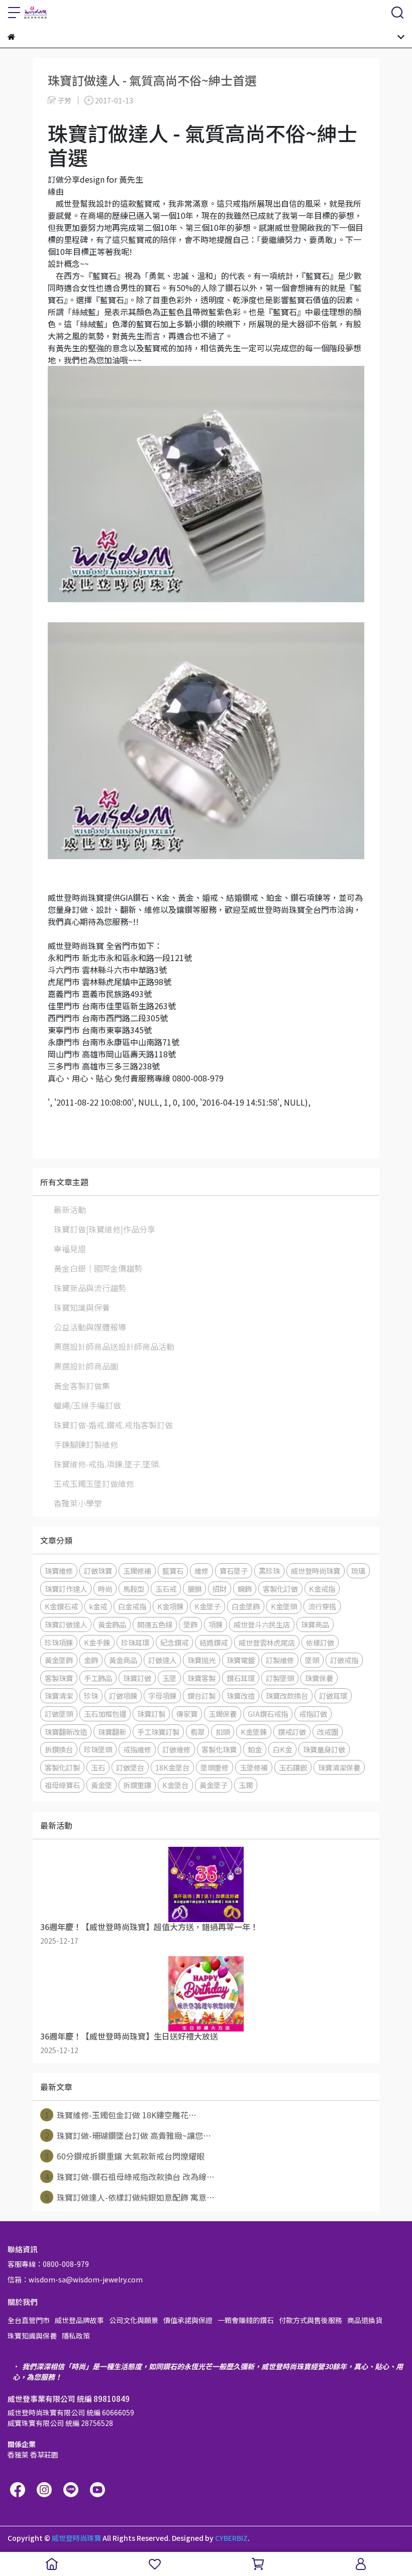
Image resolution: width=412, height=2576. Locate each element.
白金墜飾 (246, 1606)
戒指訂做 (313, 1714)
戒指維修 (137, 1749)
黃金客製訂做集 (82, 1386)
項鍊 (216, 1624)
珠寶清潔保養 (339, 1767)
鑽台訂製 (201, 1696)
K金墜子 (208, 1606)
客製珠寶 (59, 1678)
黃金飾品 (112, 1624)
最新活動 (70, 1209)
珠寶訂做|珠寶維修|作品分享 (105, 1229)
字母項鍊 (162, 1696)
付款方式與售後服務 (311, 2320)
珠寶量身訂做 (324, 1749)
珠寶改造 (241, 1696)
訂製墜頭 (280, 1678)
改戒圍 (328, 1732)
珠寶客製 (201, 1678)
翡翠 (197, 1732)
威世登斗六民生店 (262, 1624)
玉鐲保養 (223, 1714)
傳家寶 (187, 1714)
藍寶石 (173, 1571)
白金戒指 (132, 1606)
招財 (220, 1589)
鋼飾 (245, 1589)
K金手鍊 (97, 1642)
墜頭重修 (215, 1767)
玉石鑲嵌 (293, 1767)
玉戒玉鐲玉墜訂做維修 (94, 1483)
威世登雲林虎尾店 (267, 1642)
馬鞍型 (134, 1589)
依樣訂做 (320, 1642)
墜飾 (190, 1624)
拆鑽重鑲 (137, 1785)
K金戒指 (322, 1589)
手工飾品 (98, 1678)
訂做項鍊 (123, 1696)
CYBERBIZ (231, 2538)
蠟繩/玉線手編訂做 (87, 1405)
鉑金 (255, 1749)
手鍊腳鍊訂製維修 (86, 1444)
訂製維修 (280, 1660)
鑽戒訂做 (292, 1732)
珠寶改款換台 (287, 1696)
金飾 (91, 1660)
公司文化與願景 (134, 2320)
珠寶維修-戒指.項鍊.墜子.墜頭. (107, 1464)
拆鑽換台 (59, 1749)
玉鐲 (246, 1785)
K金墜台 (175, 1785)
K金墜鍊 (254, 1732)
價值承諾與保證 (188, 2320)
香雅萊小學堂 (78, 1503)
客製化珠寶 (219, 1749)
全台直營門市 (29, 2320)
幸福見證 (70, 1249)
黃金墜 (101, 1785)
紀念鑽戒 (174, 1642)
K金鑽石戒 (61, 1606)
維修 (201, 1571)
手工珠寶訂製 (158, 1732)
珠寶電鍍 (241, 1660)
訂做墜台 (130, 1767)
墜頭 (312, 1660)
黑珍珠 (269, 1571)
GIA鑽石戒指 (268, 1714)
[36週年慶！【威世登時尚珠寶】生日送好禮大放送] (206, 1994)
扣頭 (223, 1732)
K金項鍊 (170, 1606)
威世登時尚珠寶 (316, 1571)
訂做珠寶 (98, 1571)
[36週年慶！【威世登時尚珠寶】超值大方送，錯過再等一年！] (206, 1884)
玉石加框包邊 (105, 1714)
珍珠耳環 (135, 1642)
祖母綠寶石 (62, 1785)
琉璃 (358, 1571)
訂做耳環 (333, 1696)
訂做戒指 (344, 1660)
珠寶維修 (59, 1571)
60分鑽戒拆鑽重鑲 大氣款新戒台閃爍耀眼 (125, 2156)
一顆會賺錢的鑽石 (246, 2320)
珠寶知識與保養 (82, 1307)
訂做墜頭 (59, 1714)
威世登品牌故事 (79, 2320)
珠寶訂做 (137, 1678)
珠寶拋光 (201, 1660)
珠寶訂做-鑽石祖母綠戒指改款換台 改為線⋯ (130, 2177)
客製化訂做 (280, 1589)
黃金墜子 (214, 1785)
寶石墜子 (234, 1571)
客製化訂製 (62, 1767)
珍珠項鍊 (59, 1642)
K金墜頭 (284, 1606)
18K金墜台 (172, 1767)
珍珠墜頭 (98, 1749)
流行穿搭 (322, 1606)
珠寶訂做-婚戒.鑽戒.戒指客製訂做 (113, 1425)
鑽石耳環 (241, 1678)
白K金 (282, 1749)
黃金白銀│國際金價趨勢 (98, 1268)
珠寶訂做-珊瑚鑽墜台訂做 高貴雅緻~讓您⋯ (128, 2135)
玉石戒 (166, 1589)
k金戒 (98, 1606)
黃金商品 (123, 1660)
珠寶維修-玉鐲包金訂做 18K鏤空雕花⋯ (121, 2115)
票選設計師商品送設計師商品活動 (114, 1346)
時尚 (105, 1589)
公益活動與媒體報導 (90, 1327)
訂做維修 (176, 1749)
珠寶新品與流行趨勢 (90, 1288)
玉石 (98, 1767)
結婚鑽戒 (214, 1642)
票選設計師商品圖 (86, 1366)
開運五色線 (155, 1624)
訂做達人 (162, 1660)
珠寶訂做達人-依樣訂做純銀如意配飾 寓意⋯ (130, 2197)
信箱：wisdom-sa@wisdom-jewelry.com (75, 2279)
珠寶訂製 (151, 1714)
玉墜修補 (254, 1767)
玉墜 (169, 1678)
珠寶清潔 (59, 1696)
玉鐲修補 (137, 1571)
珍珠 (91, 1696)
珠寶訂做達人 (66, 1624)
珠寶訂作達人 (66, 1589)
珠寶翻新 (112, 1732)
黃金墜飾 (59, 1660)
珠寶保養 (319, 1678)
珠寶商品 (315, 1624)
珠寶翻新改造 (66, 1732)
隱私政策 (76, 2336)
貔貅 (194, 1589)
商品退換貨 (365, 2320)
